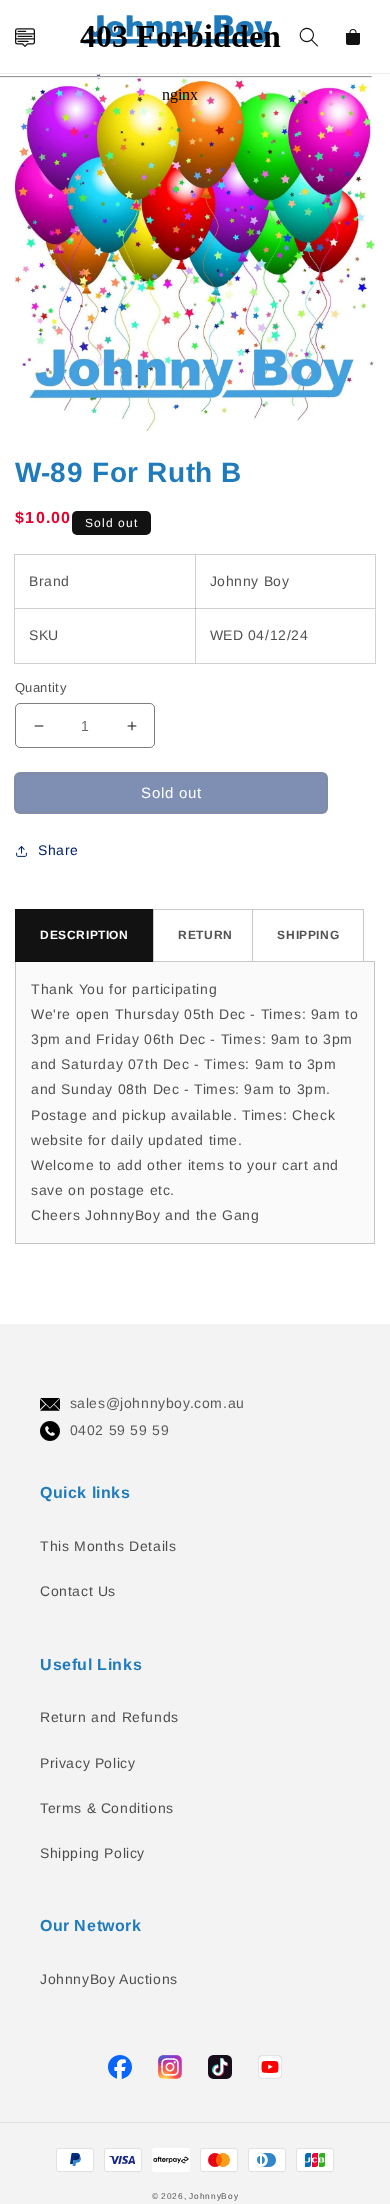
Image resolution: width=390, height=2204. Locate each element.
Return (205, 935)
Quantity (41, 687)
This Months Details (108, 1546)
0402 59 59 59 (120, 1430)
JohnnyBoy (213, 2196)
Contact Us (78, 1591)
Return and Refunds (109, 1717)
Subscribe (23, 1042)
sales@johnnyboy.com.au (157, 1403)
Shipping (308, 935)
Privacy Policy (87, 1763)
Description (84, 935)
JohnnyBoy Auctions (109, 1979)
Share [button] (58, 850)
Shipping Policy (92, 1853)
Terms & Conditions (107, 1808)
